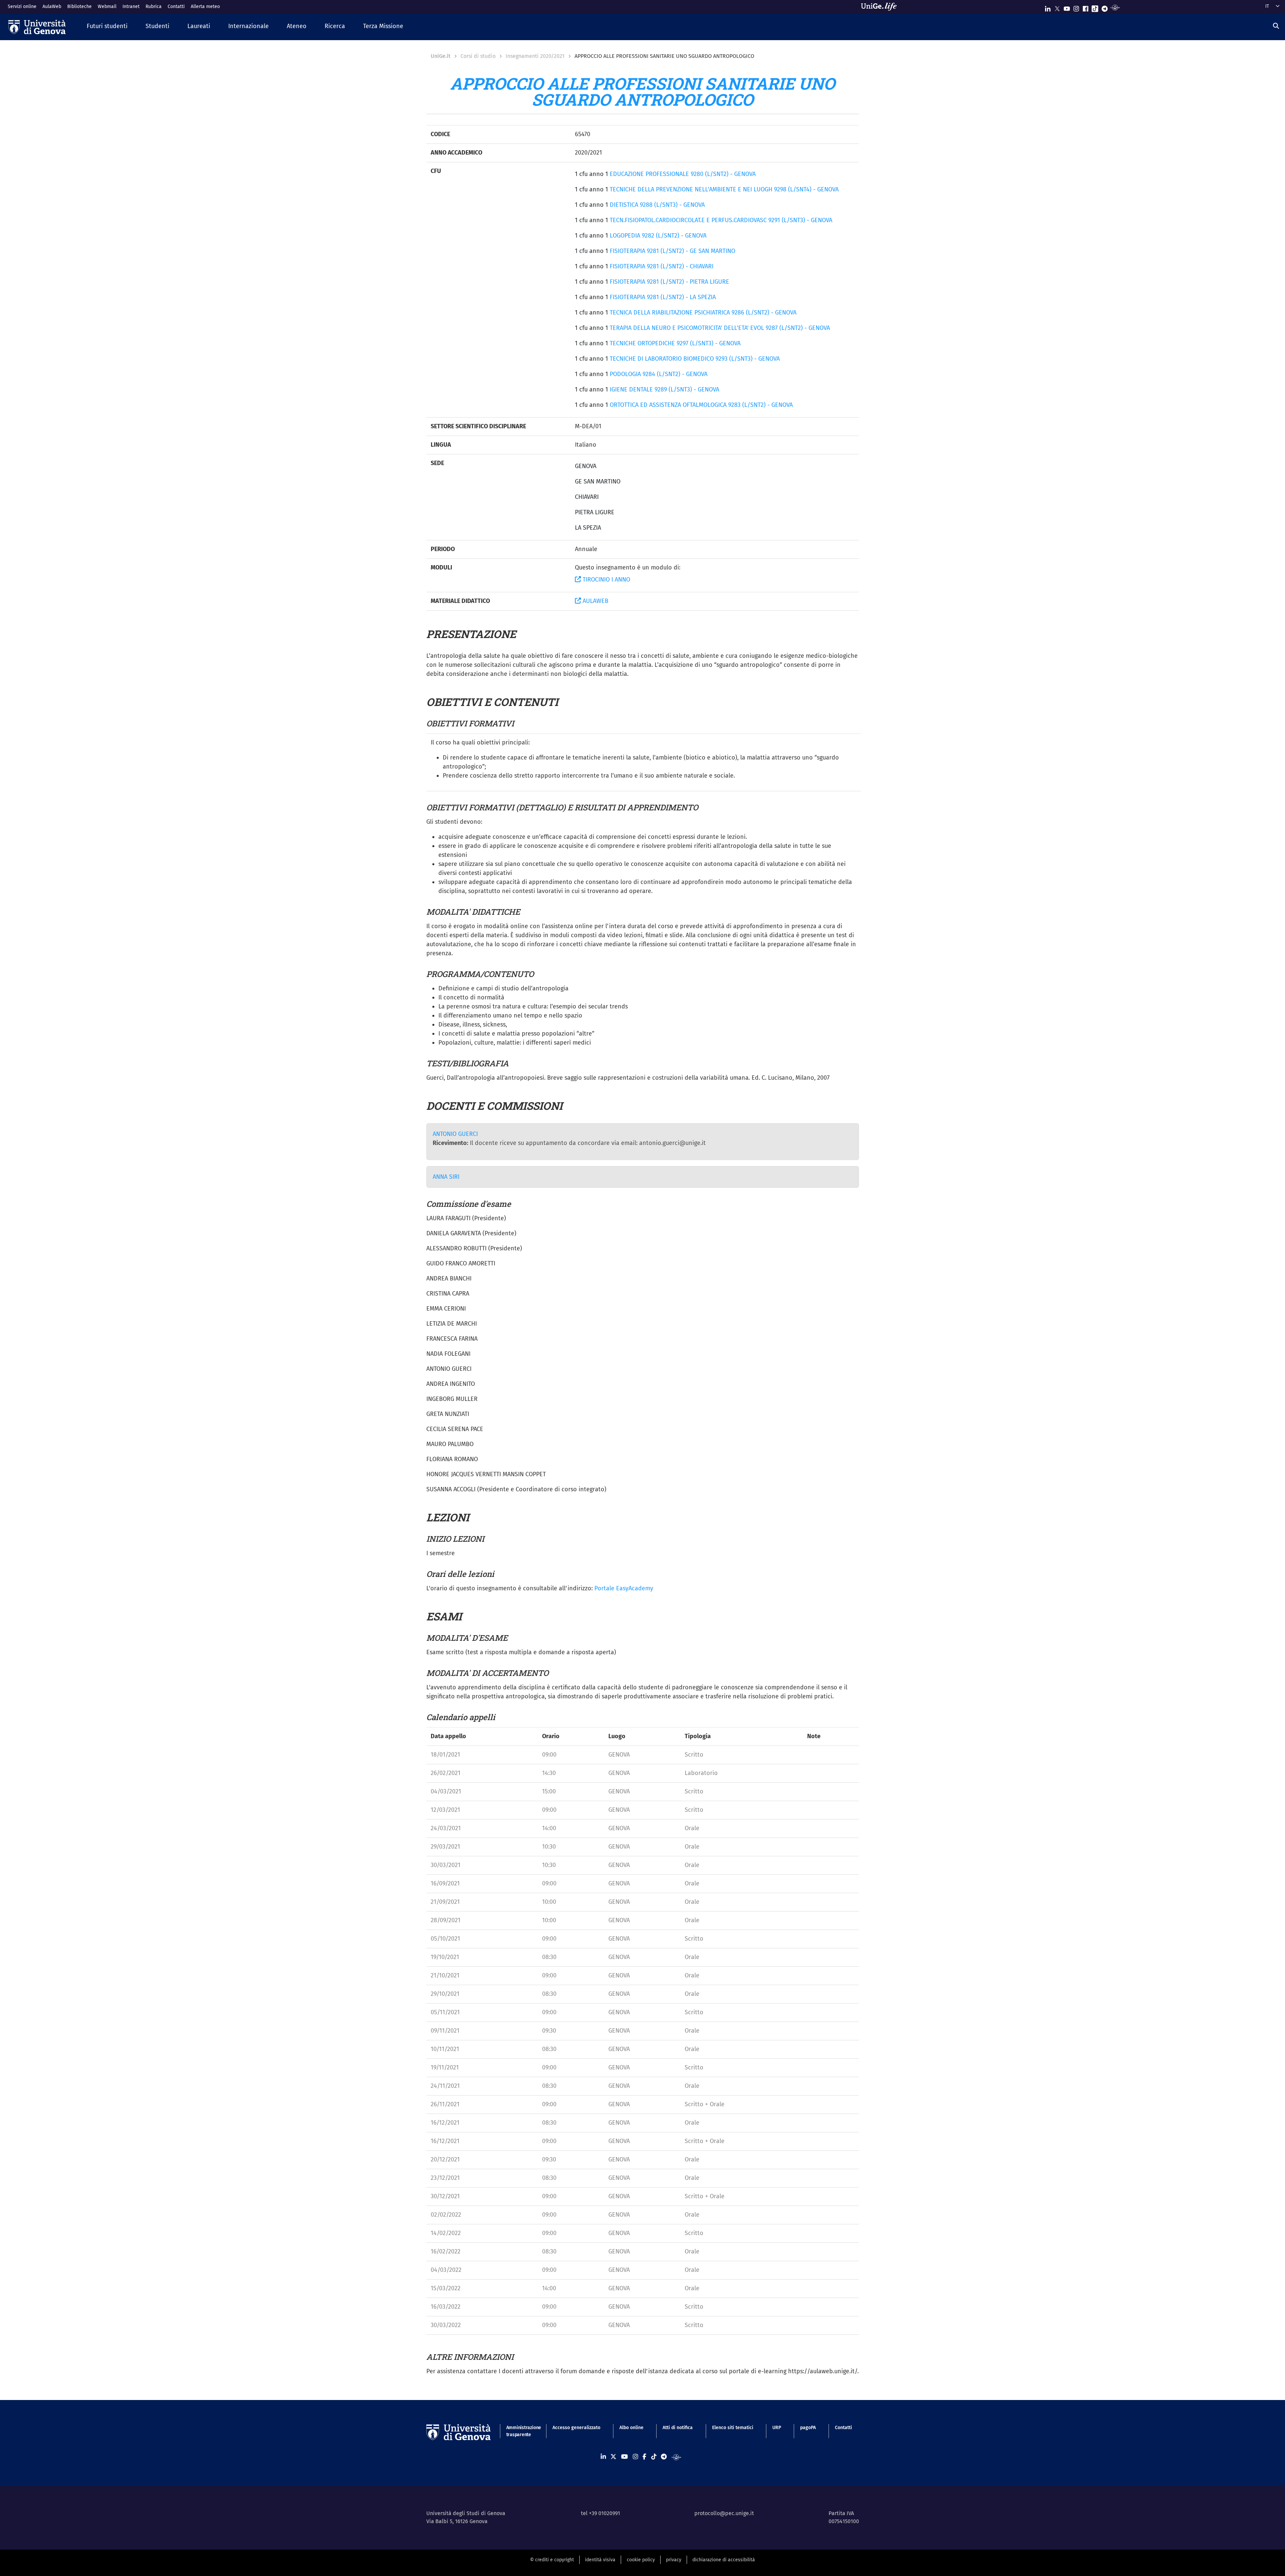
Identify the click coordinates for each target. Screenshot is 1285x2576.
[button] (107, 27)
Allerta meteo (205, 7)
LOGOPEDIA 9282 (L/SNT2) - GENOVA (658, 236)
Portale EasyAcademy (624, 1588)
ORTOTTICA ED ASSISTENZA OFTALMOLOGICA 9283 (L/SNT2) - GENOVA (701, 405)
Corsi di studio (478, 56)
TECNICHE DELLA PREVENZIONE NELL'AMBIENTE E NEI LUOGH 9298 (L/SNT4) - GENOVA (724, 189)
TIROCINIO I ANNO (606, 580)
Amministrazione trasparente (520, 2431)
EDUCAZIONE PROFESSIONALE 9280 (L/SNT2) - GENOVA (683, 174)
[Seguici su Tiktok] (1095, 7)
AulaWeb (52, 7)
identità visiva (600, 2560)
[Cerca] (1276, 26)
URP (777, 2428)
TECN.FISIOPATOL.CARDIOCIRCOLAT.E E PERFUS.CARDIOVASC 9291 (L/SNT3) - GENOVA (721, 220)
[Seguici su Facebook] (1086, 7)
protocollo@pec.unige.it (724, 2513)
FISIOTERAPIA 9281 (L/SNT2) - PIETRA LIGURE (669, 282)
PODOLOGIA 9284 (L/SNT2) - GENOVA (659, 374)
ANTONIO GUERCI (455, 1134)
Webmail (107, 7)
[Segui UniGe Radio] (1115, 7)
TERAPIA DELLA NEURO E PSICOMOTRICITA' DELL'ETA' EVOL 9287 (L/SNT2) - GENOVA (720, 328)
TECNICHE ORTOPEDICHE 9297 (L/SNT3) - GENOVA (675, 343)
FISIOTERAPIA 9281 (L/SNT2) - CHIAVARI (662, 266)
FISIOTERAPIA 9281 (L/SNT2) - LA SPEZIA (663, 297)
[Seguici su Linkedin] (1048, 7)
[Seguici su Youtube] (1067, 7)
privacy (674, 2560)
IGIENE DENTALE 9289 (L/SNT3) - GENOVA (664, 389)
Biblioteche (79, 7)
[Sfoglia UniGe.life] (881, 7)
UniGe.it (441, 56)
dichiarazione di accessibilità (724, 2560)
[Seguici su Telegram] (1105, 7)
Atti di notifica (678, 2428)
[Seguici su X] (1057, 7)
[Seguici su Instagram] (1076, 7)
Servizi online (22, 7)
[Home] (37, 27)
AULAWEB (595, 601)
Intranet (131, 7)
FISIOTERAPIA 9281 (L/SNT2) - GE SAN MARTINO (672, 251)
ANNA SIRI (446, 1177)
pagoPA (808, 2428)
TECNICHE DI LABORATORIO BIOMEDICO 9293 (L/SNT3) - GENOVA (695, 359)
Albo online (631, 2428)
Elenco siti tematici (733, 2428)
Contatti (176, 7)
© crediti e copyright (552, 2560)
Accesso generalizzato (576, 2428)
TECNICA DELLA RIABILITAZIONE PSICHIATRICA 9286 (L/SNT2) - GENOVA (703, 313)
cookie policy (641, 2560)
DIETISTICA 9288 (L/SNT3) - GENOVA (657, 205)
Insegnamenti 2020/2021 (535, 56)
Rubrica (154, 7)
